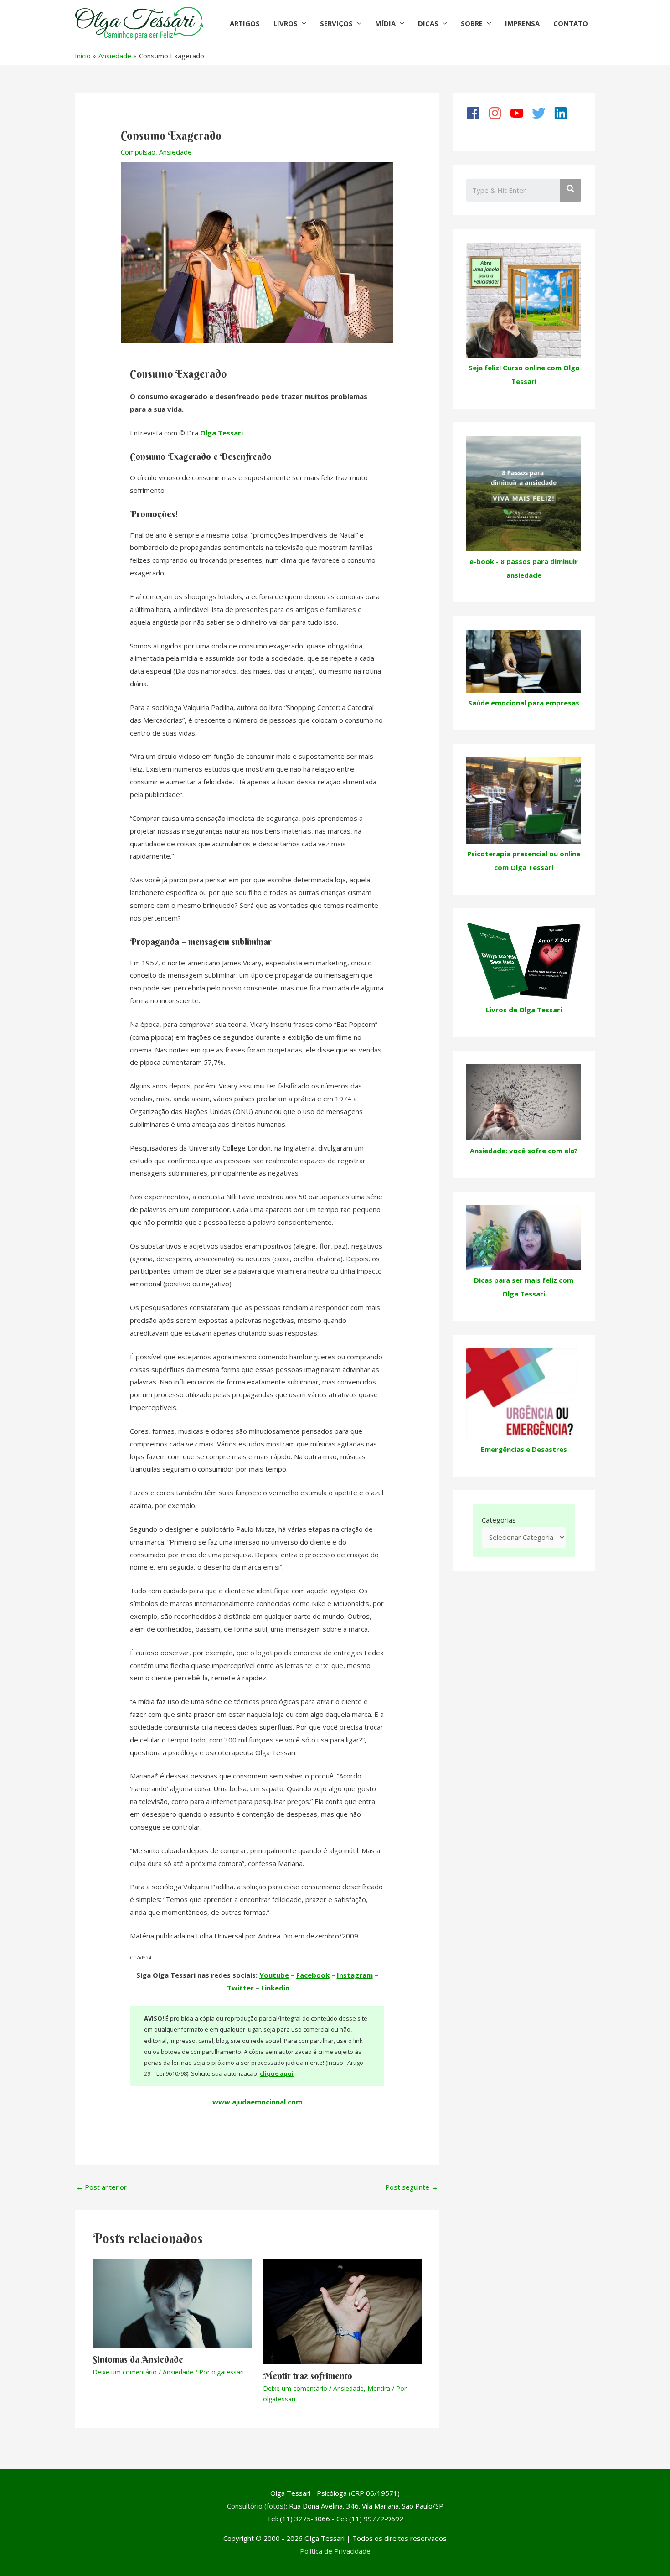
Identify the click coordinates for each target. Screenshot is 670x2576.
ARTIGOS (245, 23)
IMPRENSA (522, 23)
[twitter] (542, 113)
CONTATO (571, 23)
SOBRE (472, 23)
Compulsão (138, 152)
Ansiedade (175, 152)
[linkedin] (564, 113)
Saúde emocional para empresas (524, 703)
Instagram (355, 1975)
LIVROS (286, 23)
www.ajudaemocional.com (257, 2102)
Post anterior (101, 2187)
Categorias (499, 1520)
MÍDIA (385, 23)
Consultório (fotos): (257, 2506)
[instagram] (498, 113)
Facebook (313, 1975)
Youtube (274, 1975)
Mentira (379, 2388)
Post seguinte (412, 2187)
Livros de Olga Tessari (524, 1010)
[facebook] (476, 113)
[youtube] (520, 113)
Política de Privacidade (335, 2551)
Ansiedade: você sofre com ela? (524, 1151)
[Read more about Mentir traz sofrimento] (343, 2311)
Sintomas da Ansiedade (138, 2359)
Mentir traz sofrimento (308, 2376)
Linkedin (275, 1988)
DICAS (428, 23)
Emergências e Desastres (524, 1449)
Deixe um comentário (125, 2372)
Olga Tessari (222, 433)
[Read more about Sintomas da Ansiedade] (172, 2302)
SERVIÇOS (336, 23)
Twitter (240, 1988)
